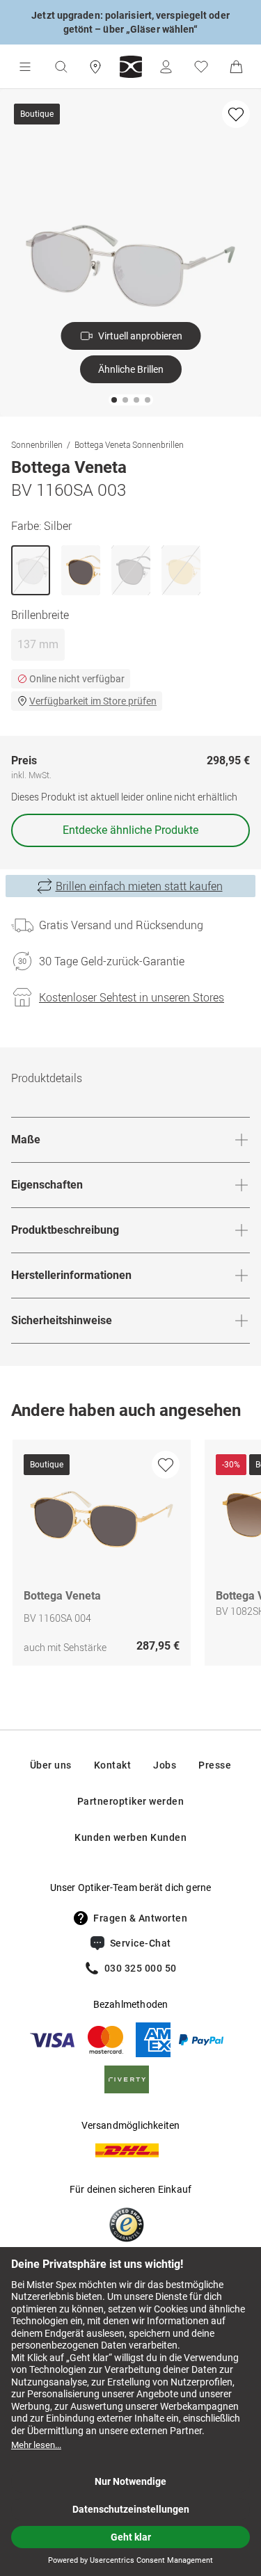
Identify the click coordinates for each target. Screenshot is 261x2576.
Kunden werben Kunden (130, 1837)
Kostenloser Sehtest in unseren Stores (132, 997)
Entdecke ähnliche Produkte (130, 830)
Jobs (165, 1765)
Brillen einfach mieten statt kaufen (139, 886)
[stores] (95, 67)
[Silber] (31, 570)
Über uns (51, 1765)
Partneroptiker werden (131, 1801)
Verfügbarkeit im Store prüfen (93, 701)
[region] (130, 1556)
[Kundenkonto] (166, 67)
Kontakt (113, 1765)
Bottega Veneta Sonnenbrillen (129, 444)
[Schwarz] (131, 570)
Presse (215, 1765)
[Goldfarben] (81, 570)
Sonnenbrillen (37, 444)
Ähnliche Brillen (131, 369)
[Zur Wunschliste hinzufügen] (236, 114)
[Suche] (61, 67)
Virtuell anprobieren (140, 336)
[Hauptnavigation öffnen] (25, 67)
